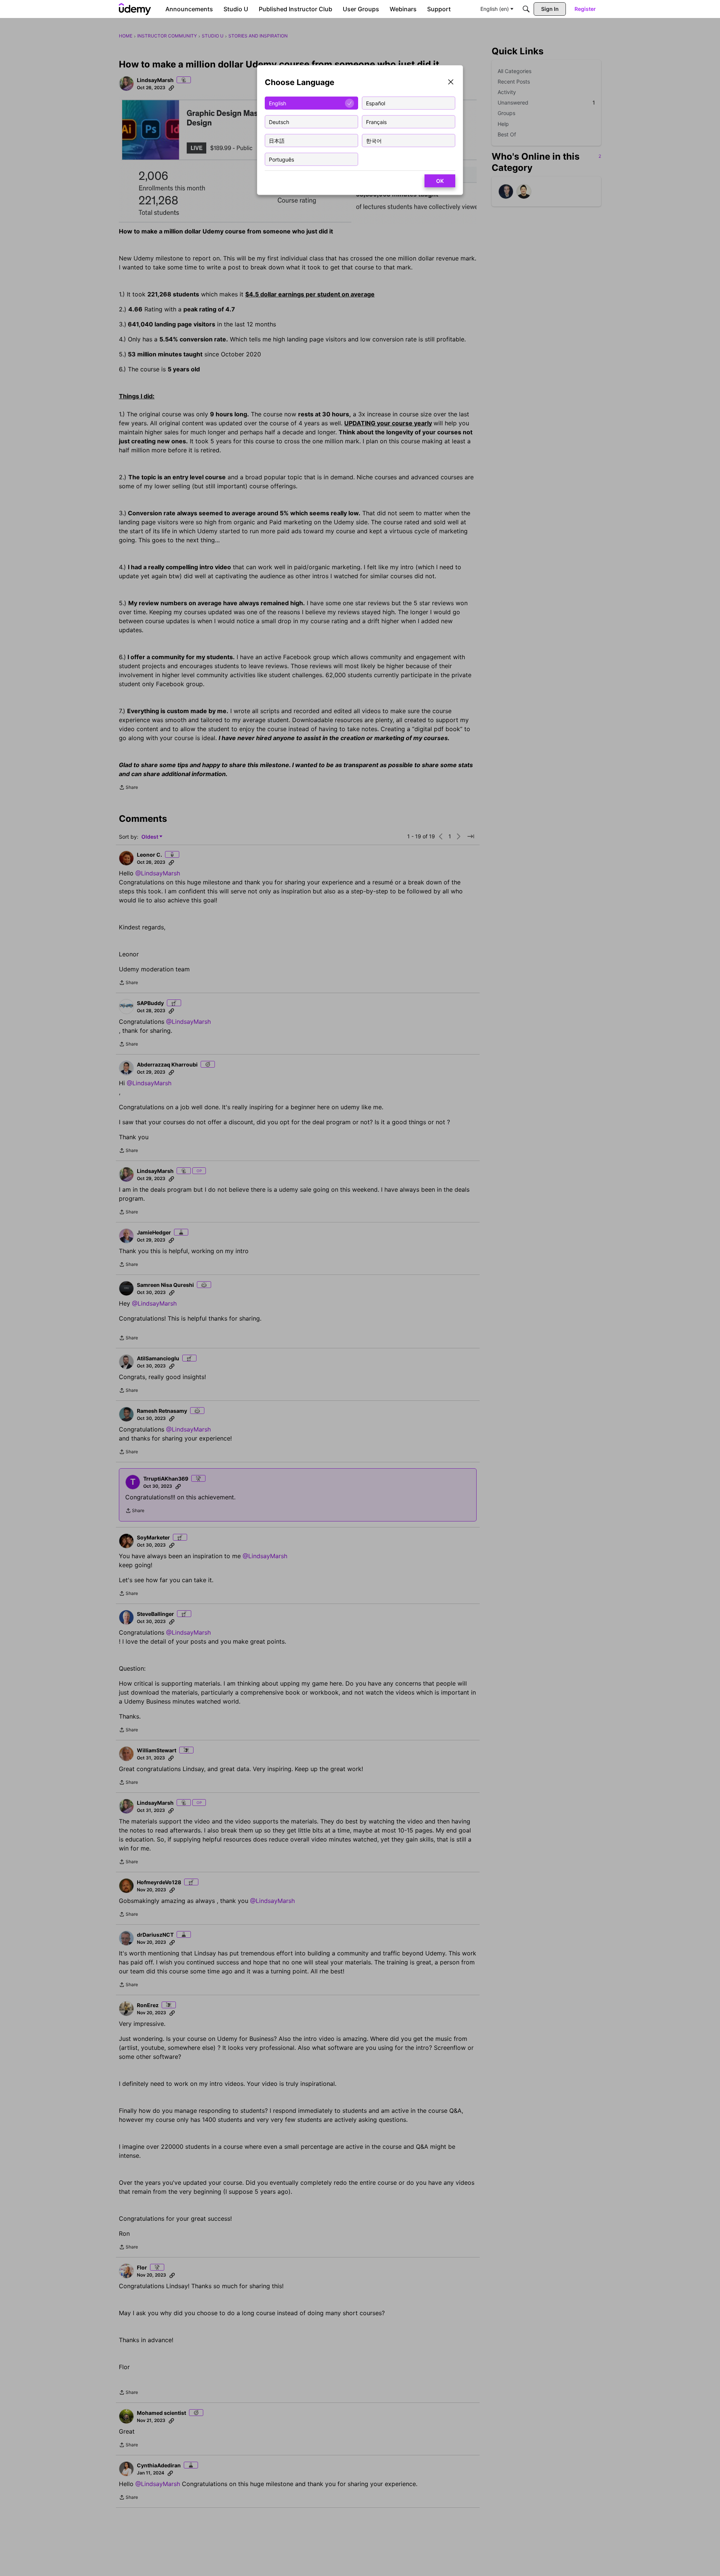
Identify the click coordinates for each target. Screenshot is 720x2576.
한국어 (374, 140)
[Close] (451, 83)
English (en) (495, 9)
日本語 (277, 140)
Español (376, 103)
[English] (135, 9)
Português (281, 159)
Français (376, 122)
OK (440, 181)
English (277, 103)
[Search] (526, 9)
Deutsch (279, 122)
